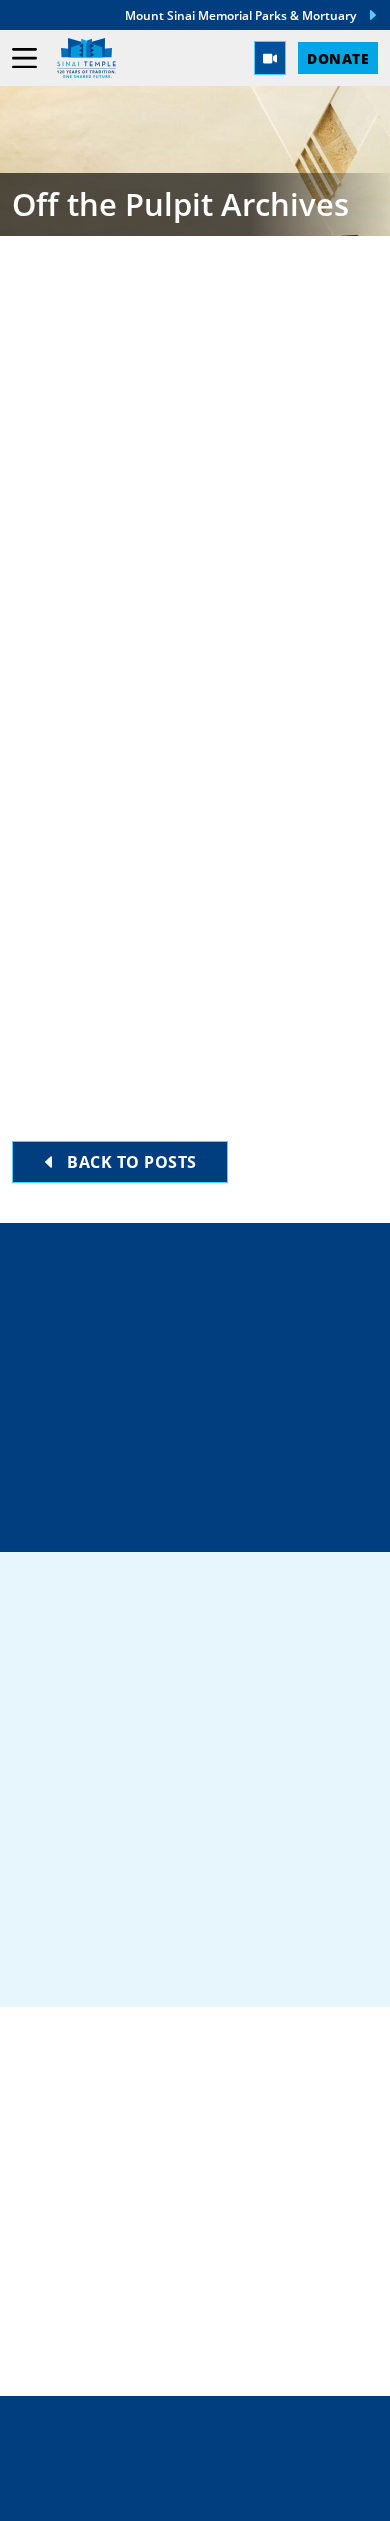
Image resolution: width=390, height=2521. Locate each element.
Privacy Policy (195, 2451)
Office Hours (207, 1513)
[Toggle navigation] (24, 58)
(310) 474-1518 (207, 1372)
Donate (338, 58)
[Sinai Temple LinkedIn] (123, 1957)
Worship (53, 2240)
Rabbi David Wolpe (134, 432)
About (42, 2272)
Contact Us (211, 1443)
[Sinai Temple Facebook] (50, 1957)
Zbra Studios (238, 2491)
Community (67, 2176)
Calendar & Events (103, 2304)
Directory (206, 1301)
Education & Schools (116, 2208)
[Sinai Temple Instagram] (268, 1957)
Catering (56, 2144)
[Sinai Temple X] (195, 1957)
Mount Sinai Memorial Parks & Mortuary (240, 15)
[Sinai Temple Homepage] (86, 58)
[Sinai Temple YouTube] (340, 1957)
